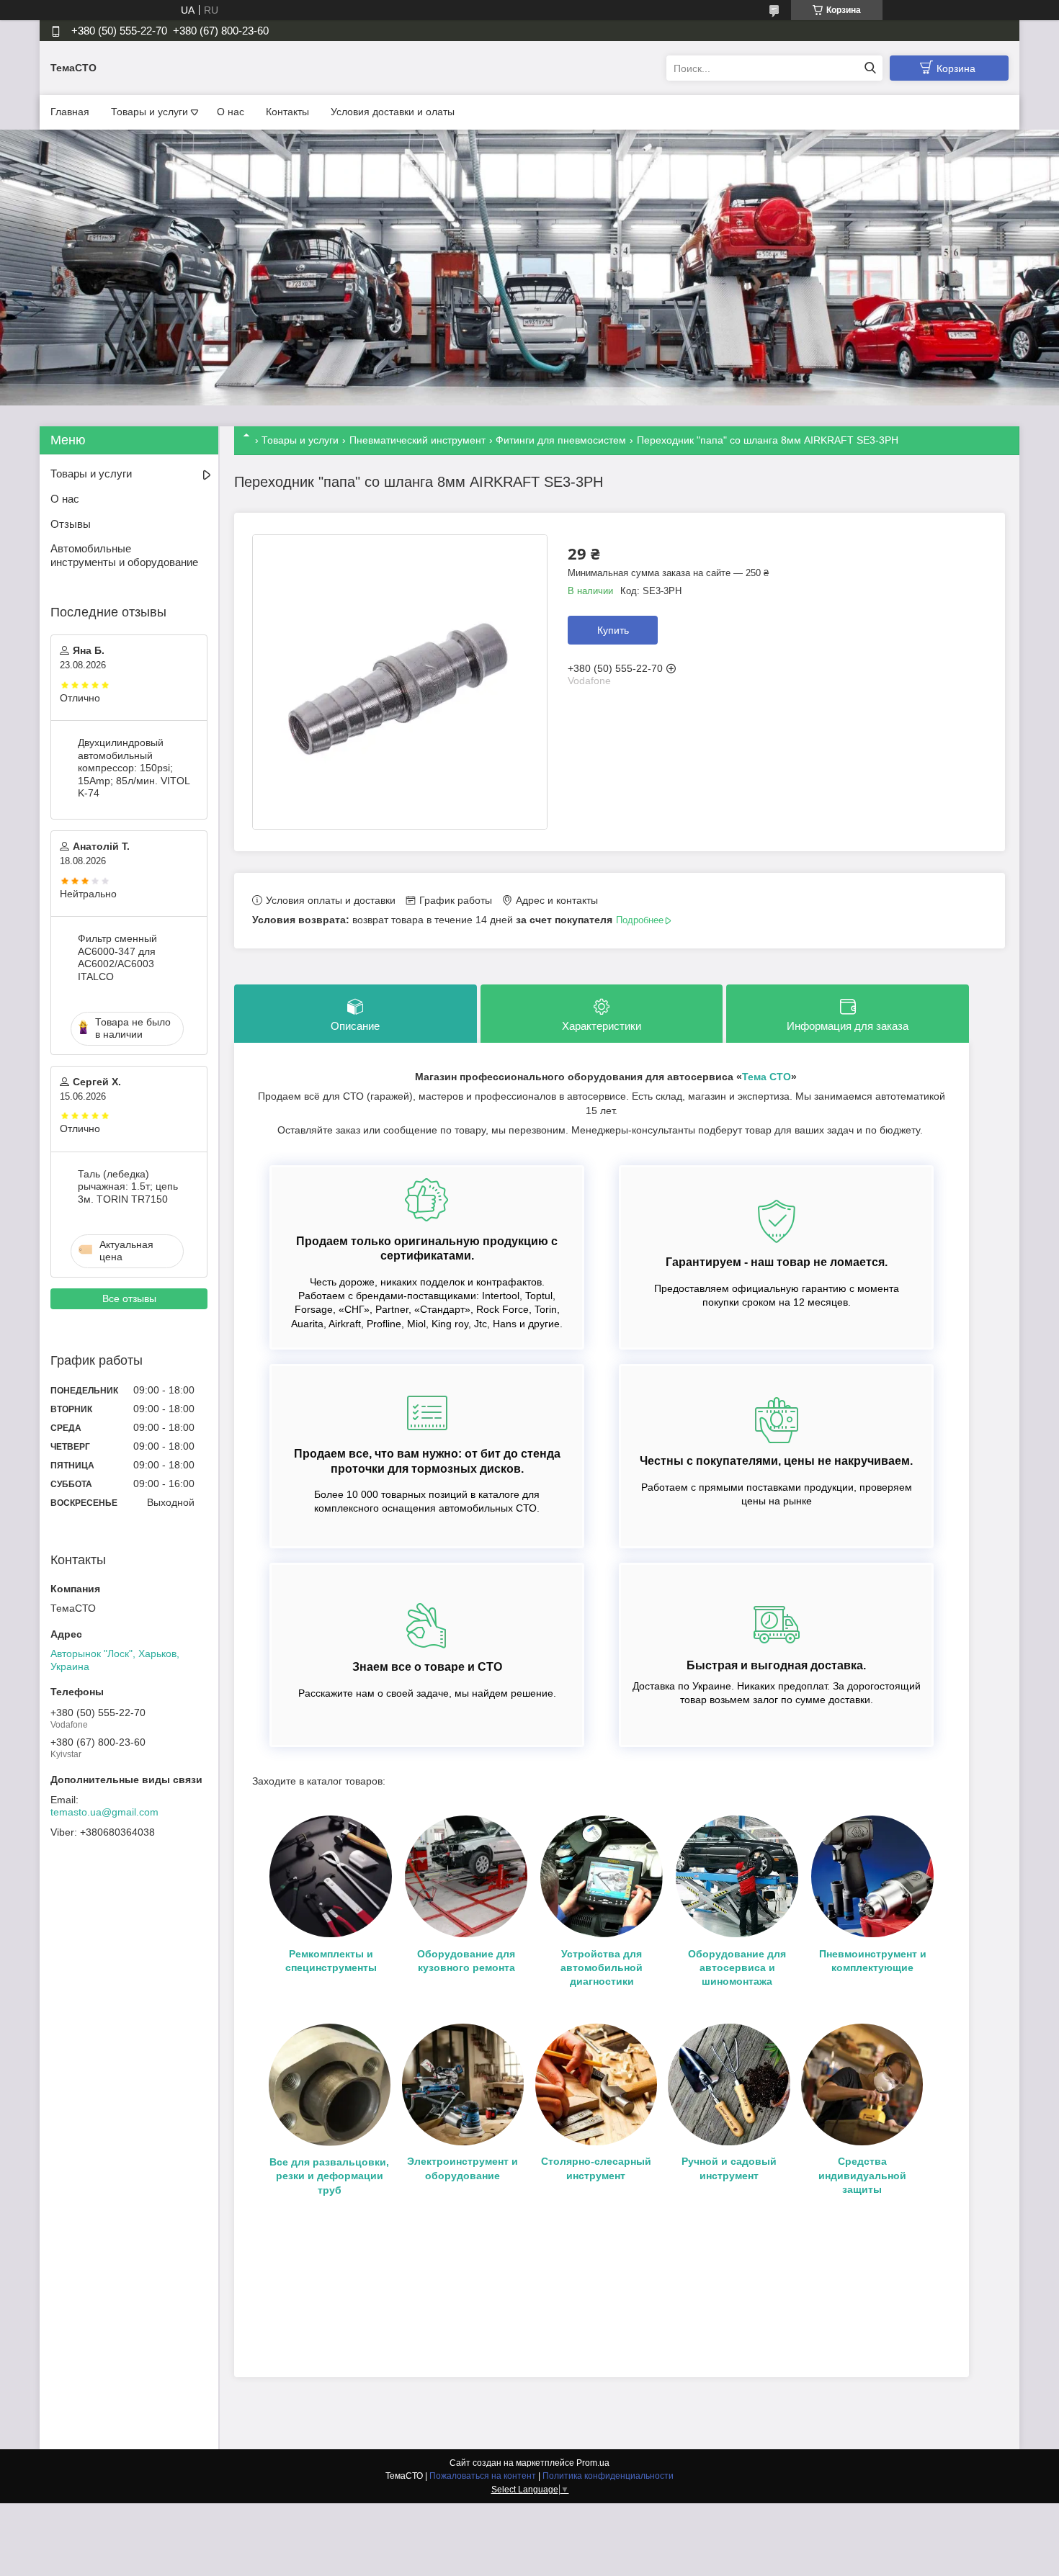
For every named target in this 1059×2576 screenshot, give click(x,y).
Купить (613, 630)
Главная (70, 112)
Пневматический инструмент (417, 440)
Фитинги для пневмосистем (561, 440)
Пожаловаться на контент (483, 2476)
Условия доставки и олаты (393, 112)
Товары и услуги (149, 112)
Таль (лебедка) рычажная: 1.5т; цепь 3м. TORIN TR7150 (128, 1186)
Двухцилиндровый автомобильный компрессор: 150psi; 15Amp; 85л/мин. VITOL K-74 (134, 768)
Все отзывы (129, 1298)
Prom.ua (593, 2463)
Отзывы (71, 524)
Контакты (287, 112)
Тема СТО (767, 1077)
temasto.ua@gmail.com (104, 1812)
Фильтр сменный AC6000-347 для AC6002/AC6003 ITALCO (117, 957)
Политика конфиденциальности (608, 2476)
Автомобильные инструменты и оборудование (124, 555)
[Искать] (870, 68)
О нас (231, 112)
